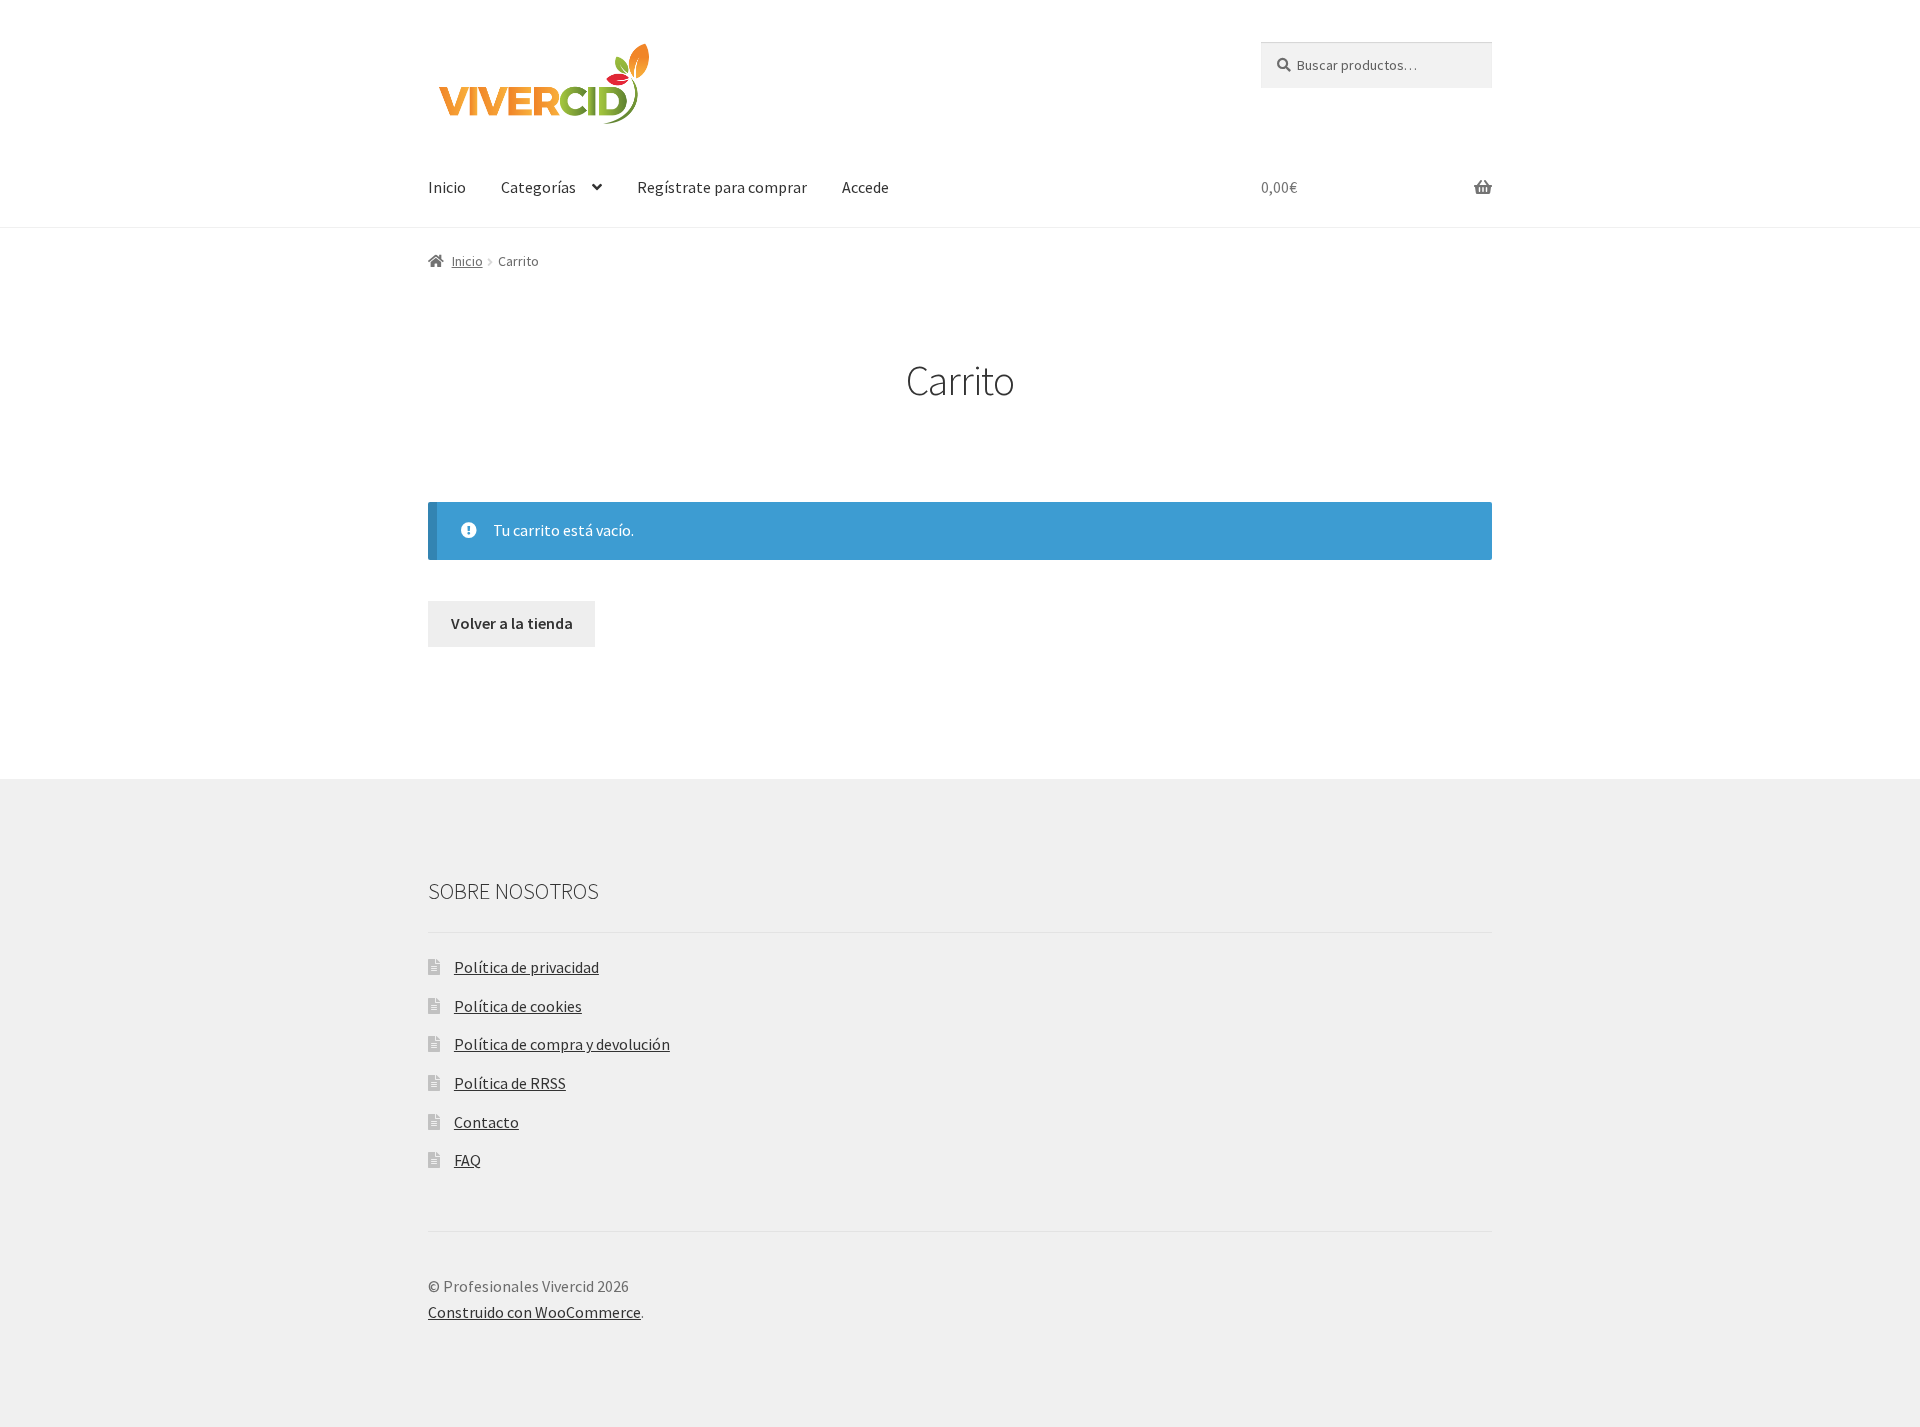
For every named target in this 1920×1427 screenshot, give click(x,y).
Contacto (486, 1122)
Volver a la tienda (512, 623)
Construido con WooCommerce (534, 1312)
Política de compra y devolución (562, 1044)
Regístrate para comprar (722, 187)
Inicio (447, 187)
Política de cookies (518, 1006)
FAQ (467, 1160)
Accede (865, 187)
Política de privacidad (526, 967)
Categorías (538, 187)
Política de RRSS (510, 1083)
